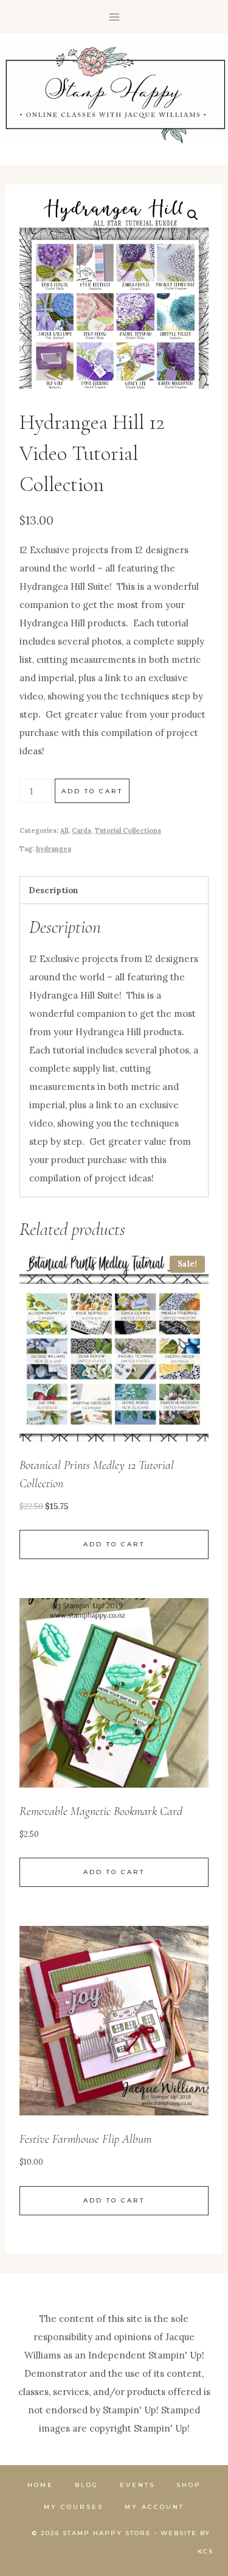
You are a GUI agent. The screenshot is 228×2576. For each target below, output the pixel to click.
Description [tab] (54, 890)
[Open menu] (114, 17)
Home (40, 2485)
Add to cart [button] (114, 1544)
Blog (87, 2485)
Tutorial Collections (128, 830)
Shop (189, 2485)
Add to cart (92, 791)
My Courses (74, 2507)
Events (137, 2485)
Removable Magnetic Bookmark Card (101, 1811)
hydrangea (54, 849)
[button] (193, 215)
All (64, 830)
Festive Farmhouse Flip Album (85, 2139)
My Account (154, 2507)
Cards (81, 830)
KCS (206, 2551)
